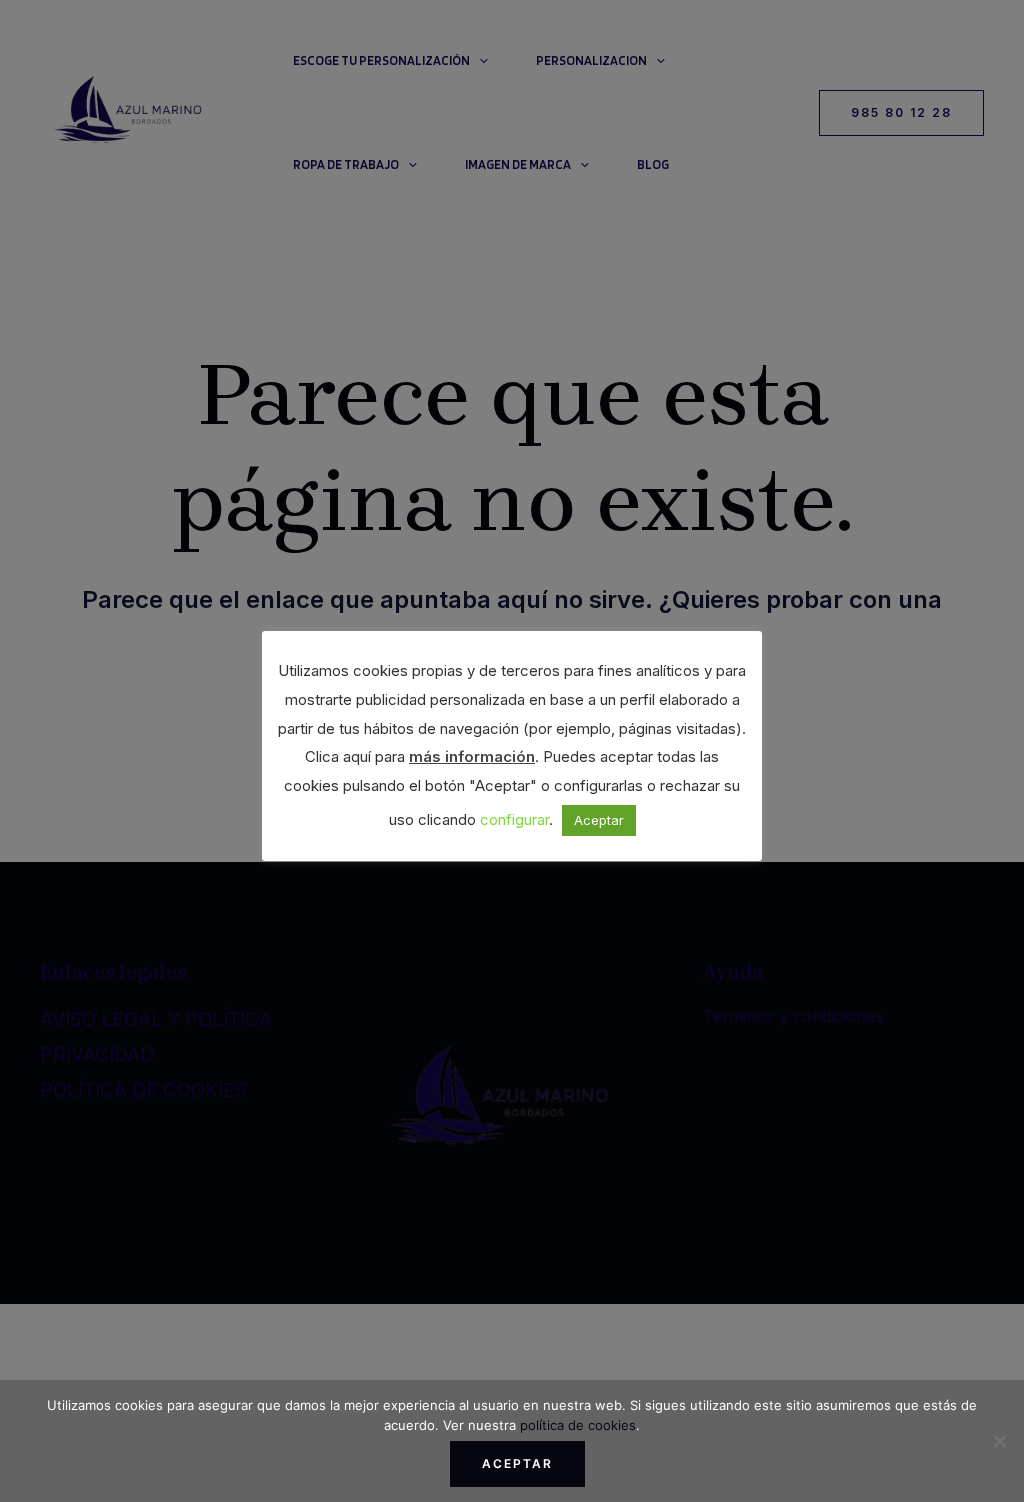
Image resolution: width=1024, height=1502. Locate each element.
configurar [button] (514, 819)
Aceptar (517, 1463)
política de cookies (578, 1425)
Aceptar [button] (599, 820)
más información (472, 756)
